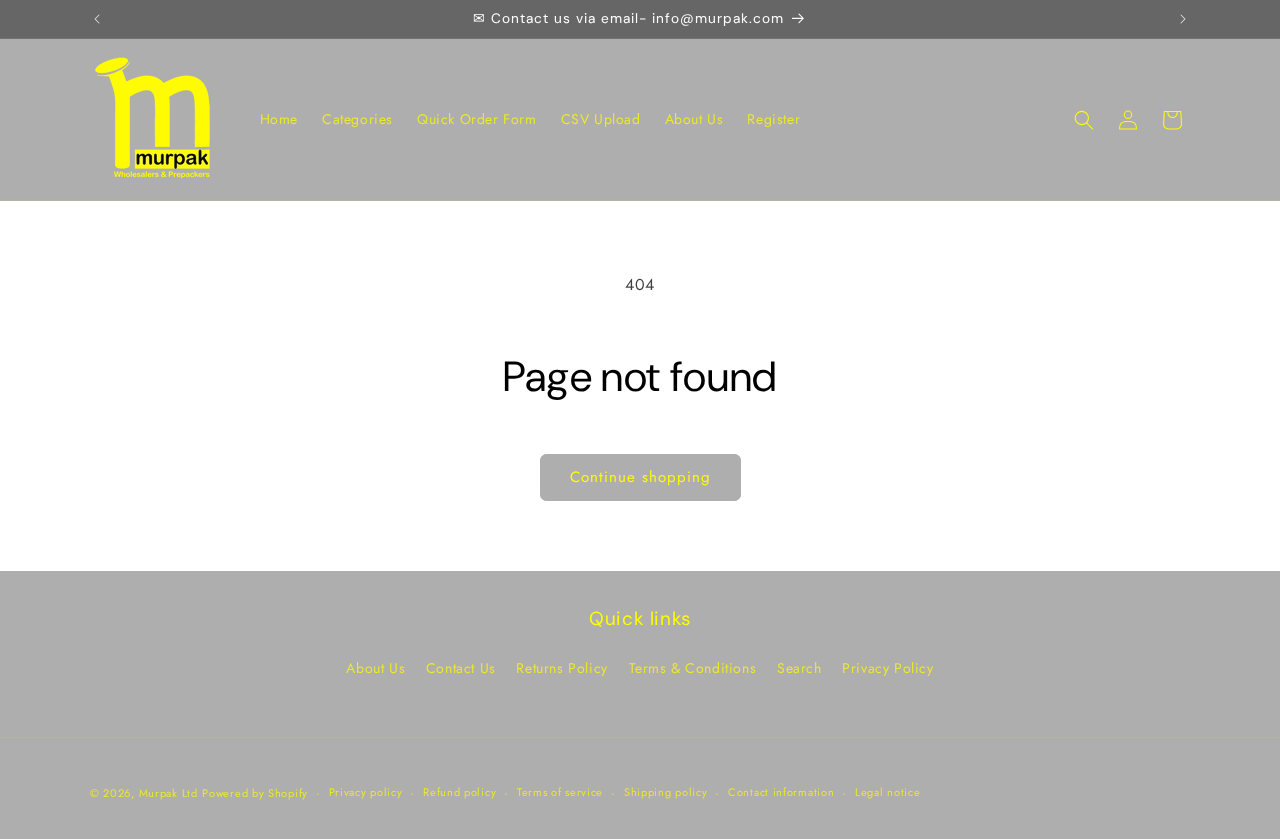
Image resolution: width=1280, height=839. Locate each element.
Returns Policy (561, 668)
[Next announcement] (1183, 19)
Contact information (781, 792)
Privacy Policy (887, 668)
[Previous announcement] (97, 19)
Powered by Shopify (255, 793)
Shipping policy (666, 792)
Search (799, 668)
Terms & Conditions (693, 668)
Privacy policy (366, 792)
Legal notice (887, 792)
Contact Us (461, 668)
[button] (1084, 120)
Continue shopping (640, 477)
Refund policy (459, 792)
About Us (375, 668)
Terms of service (560, 792)
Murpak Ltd (168, 793)
